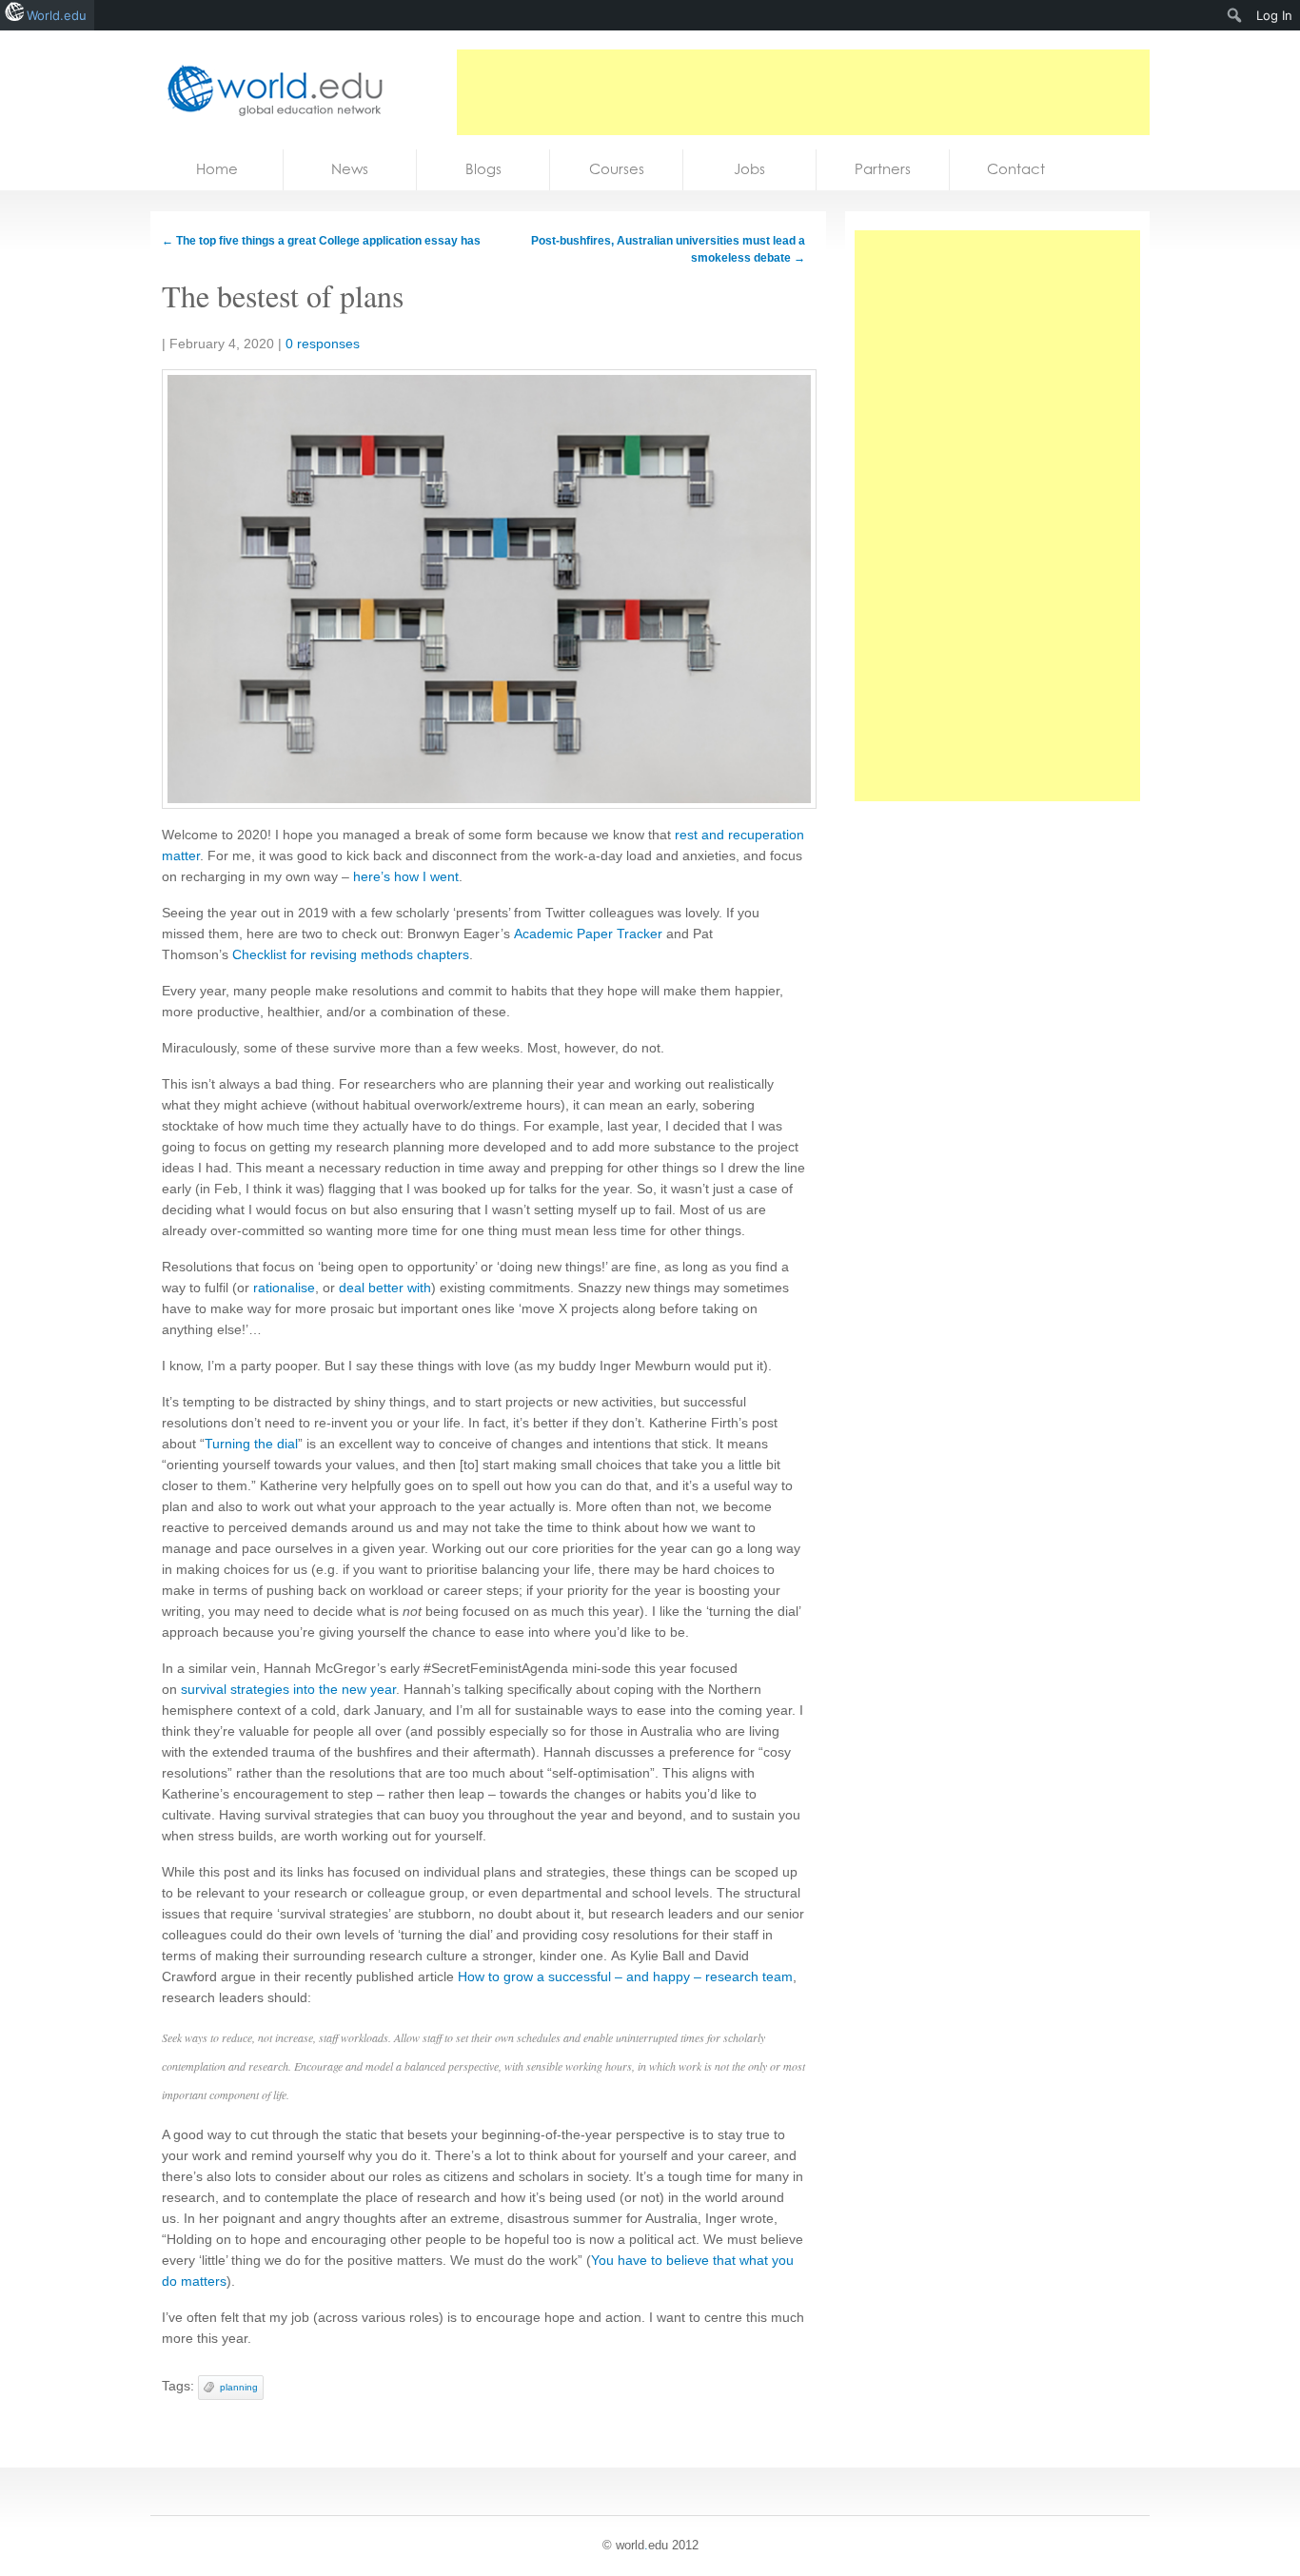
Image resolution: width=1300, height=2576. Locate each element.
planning (239, 2387)
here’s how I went (406, 876)
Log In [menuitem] (1274, 15)
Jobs (749, 169)
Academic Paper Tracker (588, 934)
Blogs (483, 169)
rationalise (284, 1288)
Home (217, 169)
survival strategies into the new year (288, 1689)
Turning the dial (251, 1444)
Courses (617, 169)
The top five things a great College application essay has (321, 241)
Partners (883, 169)
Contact (1016, 169)
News (350, 169)
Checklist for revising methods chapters (351, 954)
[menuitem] (1235, 15)
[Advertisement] (803, 92)
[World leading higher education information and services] (269, 90)
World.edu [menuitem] (57, 15)
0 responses (323, 344)
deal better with (385, 1288)
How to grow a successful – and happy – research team (625, 1976)
